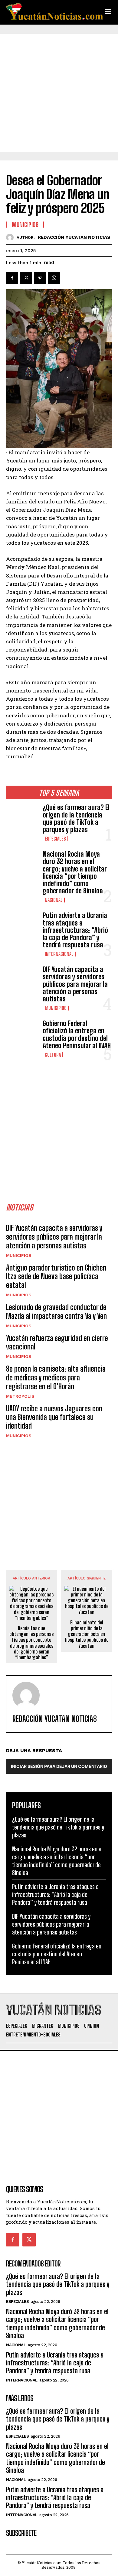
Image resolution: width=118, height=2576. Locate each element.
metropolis (20, 1396)
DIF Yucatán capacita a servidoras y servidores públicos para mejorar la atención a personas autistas (75, 984)
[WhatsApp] (54, 278)
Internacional (59, 954)
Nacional (54, 900)
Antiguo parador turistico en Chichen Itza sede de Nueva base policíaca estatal (56, 1276)
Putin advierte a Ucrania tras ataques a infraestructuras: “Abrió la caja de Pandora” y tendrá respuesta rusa (75, 930)
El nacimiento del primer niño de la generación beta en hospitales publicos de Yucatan (87, 1634)
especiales (55, 839)
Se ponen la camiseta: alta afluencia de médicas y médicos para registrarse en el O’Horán (56, 1378)
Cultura (53, 1055)
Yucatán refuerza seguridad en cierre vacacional (57, 1342)
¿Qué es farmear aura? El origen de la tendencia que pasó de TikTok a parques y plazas (76, 818)
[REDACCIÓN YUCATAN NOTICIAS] (11, 237)
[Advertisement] (59, 93)
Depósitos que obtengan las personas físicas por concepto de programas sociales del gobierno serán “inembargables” (31, 1643)
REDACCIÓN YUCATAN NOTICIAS (74, 237)
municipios (56, 1008)
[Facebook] (12, 278)
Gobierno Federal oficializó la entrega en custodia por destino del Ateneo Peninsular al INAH (77, 1034)
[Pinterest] (40, 278)
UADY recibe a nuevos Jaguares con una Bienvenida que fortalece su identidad (54, 1417)
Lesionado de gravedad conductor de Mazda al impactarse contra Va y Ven (56, 1312)
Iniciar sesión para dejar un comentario (59, 1766)
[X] (26, 278)
